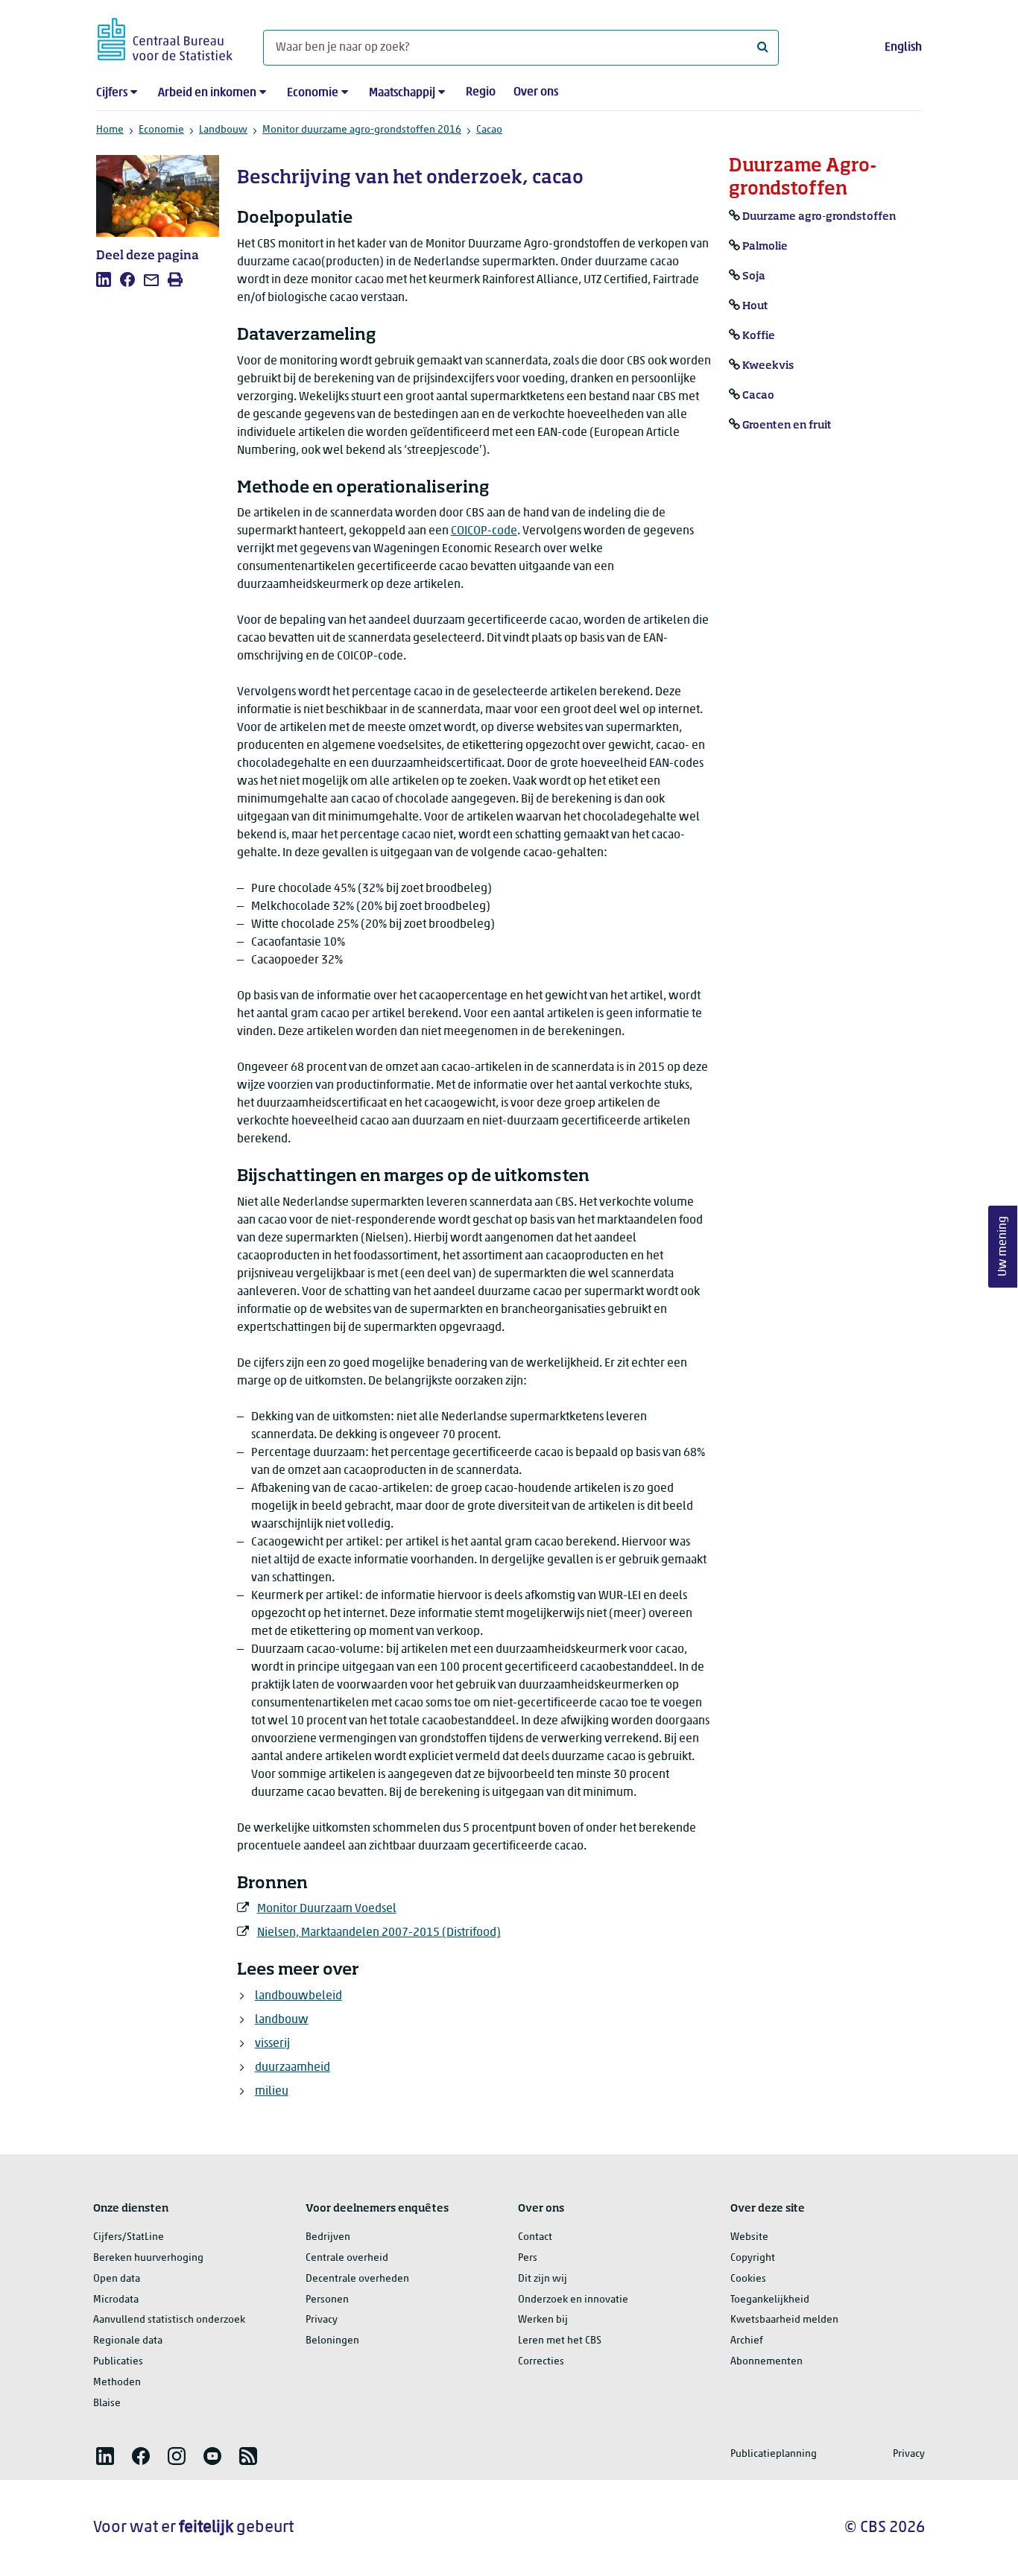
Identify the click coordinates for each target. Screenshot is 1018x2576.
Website (749, 2237)
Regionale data (128, 2341)
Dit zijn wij (543, 2279)
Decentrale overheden (357, 2279)
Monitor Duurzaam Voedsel (327, 1909)
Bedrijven (328, 2237)
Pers (528, 2258)
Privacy (322, 2320)
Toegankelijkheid (770, 2300)
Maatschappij (402, 93)
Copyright (753, 2258)
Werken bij (543, 2320)
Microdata (116, 2300)
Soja (754, 276)
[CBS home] (165, 37)
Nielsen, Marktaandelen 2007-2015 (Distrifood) (379, 1933)
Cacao (489, 130)
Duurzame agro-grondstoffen (819, 217)
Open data (117, 2279)
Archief (747, 2341)
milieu (272, 2092)
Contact (535, 2237)
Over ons (536, 92)
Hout (755, 306)
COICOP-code (484, 531)
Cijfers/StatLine (129, 2237)
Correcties (541, 2362)
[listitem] (104, 279)
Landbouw (223, 130)
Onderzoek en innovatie (573, 2300)
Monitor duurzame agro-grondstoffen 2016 (362, 130)
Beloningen (332, 2341)
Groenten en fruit (787, 425)
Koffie (759, 336)
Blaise (107, 2403)
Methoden (117, 2383)
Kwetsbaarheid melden (784, 2320)
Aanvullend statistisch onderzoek (169, 2320)
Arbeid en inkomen (207, 93)
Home (110, 130)
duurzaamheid (293, 2068)
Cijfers (112, 93)
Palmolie (765, 247)
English (903, 48)
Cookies (748, 2279)
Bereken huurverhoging (148, 2258)
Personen (327, 2300)
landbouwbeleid (298, 1996)
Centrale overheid (347, 2258)
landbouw (282, 2020)
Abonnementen (766, 2362)
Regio (481, 92)
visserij (272, 2044)
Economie (313, 93)
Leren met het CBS (560, 2341)
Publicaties (118, 2362)
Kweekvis (768, 366)
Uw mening (1003, 1246)
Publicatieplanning (774, 2454)
